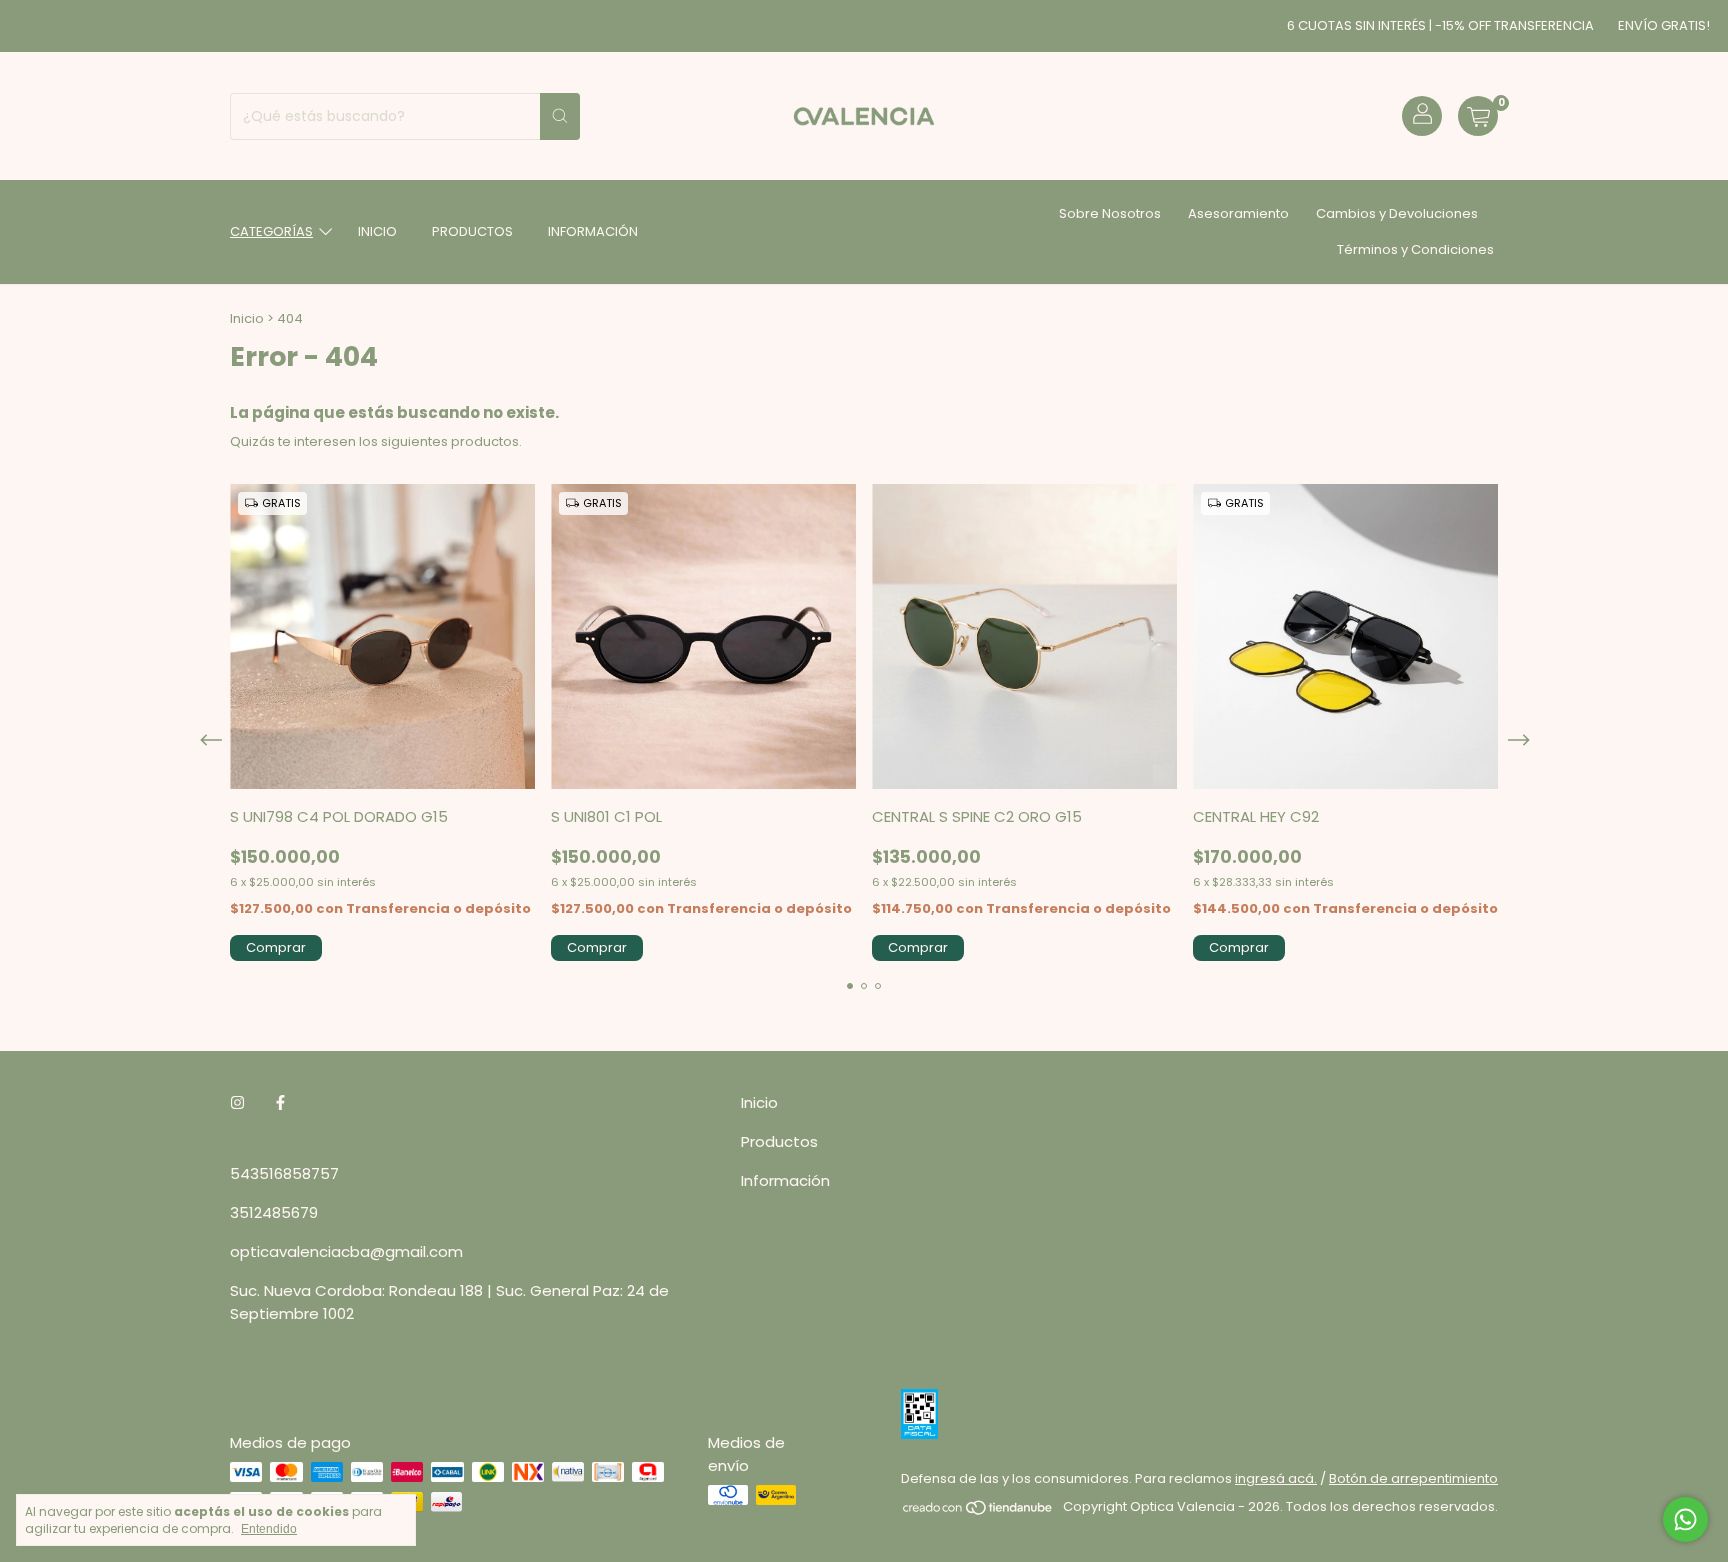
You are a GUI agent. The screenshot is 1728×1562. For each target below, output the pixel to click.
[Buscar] (560, 116)
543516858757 (284, 1173)
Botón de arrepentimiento (1413, 1478)
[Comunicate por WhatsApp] (1685, 1519)
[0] (1478, 116)
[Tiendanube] (978, 1511)
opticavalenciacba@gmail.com (346, 1251)
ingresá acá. (1276, 1478)
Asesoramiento (1238, 213)
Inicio (377, 231)
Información (593, 231)
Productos (472, 231)
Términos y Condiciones (1415, 249)
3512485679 (274, 1212)
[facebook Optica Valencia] (280, 1102)
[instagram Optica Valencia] (237, 1102)
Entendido (269, 1529)
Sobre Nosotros (1110, 213)
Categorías (271, 231)
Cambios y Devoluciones (1397, 213)
